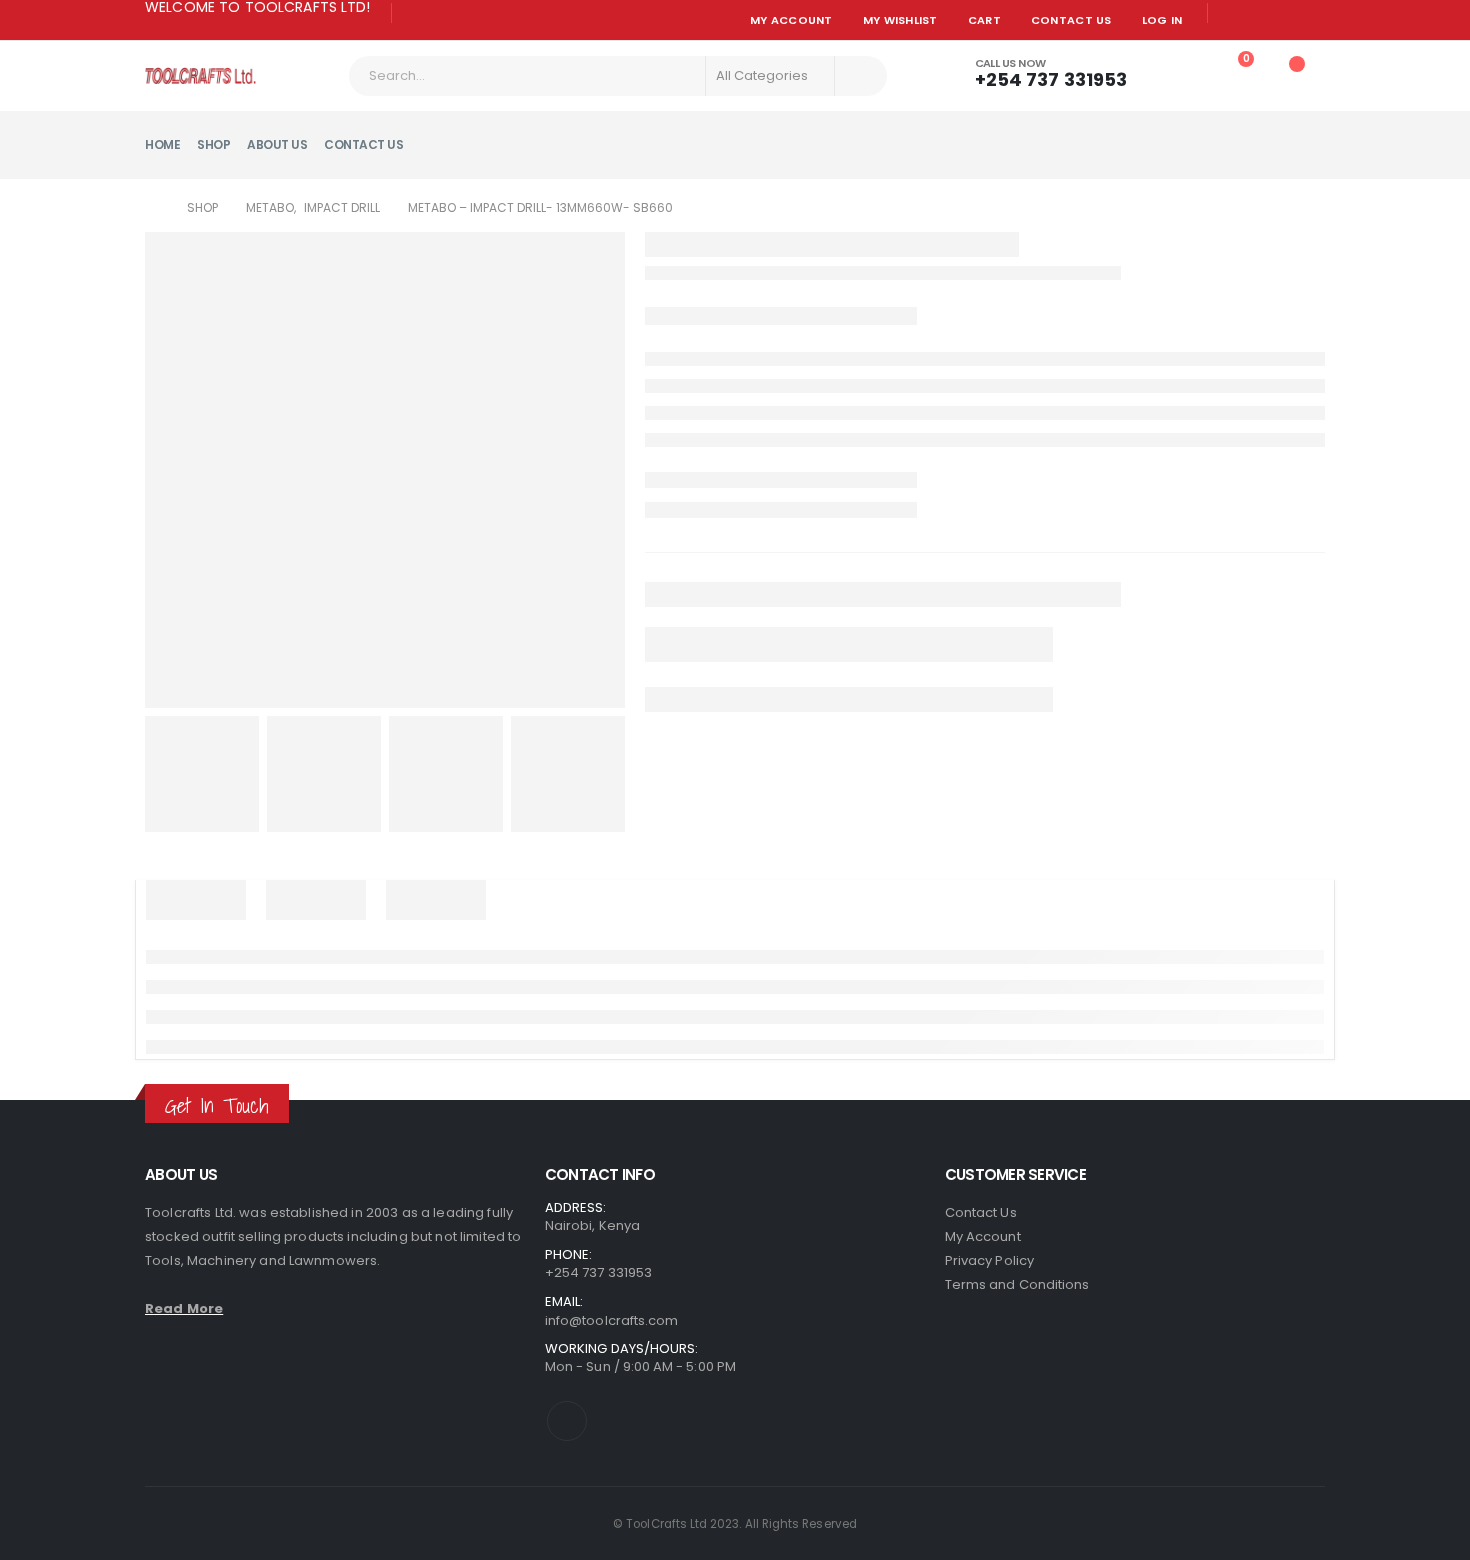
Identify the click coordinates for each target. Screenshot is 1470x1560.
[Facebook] (415, 14)
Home (162, 144)
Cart (984, 20)
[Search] (859, 76)
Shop (213, 144)
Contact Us (1071, 20)
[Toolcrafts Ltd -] (200, 75)
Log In (1162, 20)
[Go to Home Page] (152, 208)
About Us (277, 144)
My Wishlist (900, 20)
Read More (184, 1308)
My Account (791, 20)
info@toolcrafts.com (611, 1320)
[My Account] (1179, 69)
